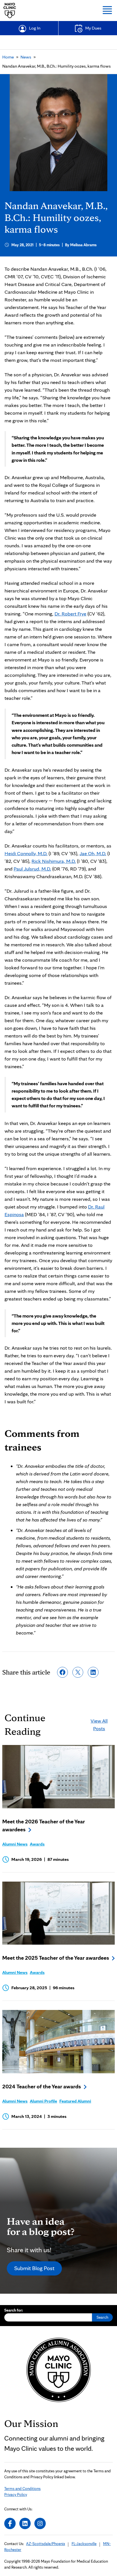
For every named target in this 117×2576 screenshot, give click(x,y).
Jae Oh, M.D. (93, 853)
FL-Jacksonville (84, 2544)
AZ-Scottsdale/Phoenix (46, 2544)
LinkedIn (25, 2523)
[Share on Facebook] (62, 1672)
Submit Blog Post (34, 2268)
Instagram (40, 2523)
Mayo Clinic (10, 11)
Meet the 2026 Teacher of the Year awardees (44, 1825)
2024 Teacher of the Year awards (42, 2086)
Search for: (14, 2310)
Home (8, 57)
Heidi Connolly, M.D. (26, 853)
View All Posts (99, 1725)
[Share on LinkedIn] (93, 1672)
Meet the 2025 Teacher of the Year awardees (56, 1958)
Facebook (10, 2523)
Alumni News (15, 1844)
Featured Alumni (75, 2101)
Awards (37, 1844)
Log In (35, 28)
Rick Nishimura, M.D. (54, 861)
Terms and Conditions (22, 2489)
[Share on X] (78, 1672)
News (26, 57)
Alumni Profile (43, 2101)
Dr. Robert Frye (70, 614)
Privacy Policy (16, 2494)
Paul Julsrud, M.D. (32, 869)
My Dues (93, 28)
